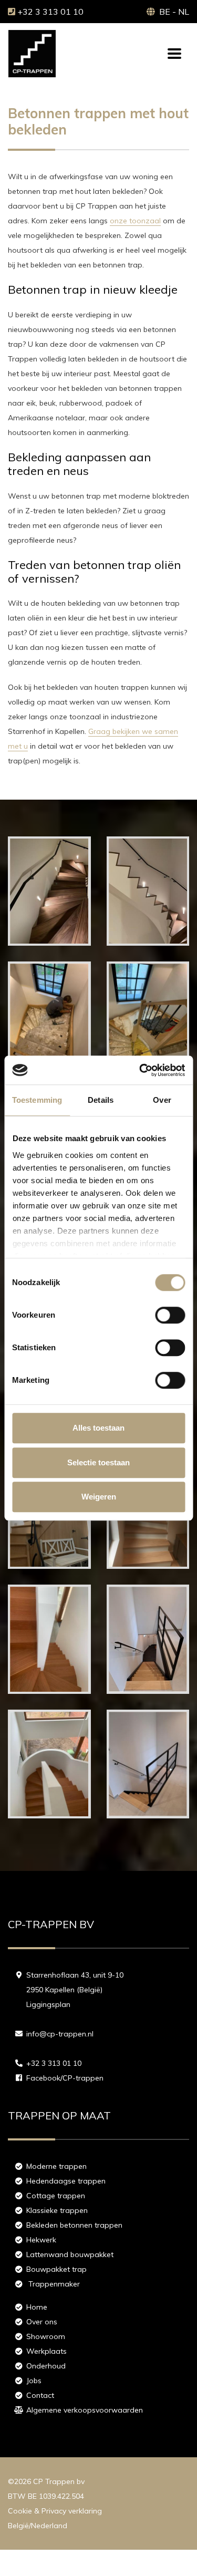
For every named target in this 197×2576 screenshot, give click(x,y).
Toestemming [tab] (37, 1100)
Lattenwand (70, 2254)
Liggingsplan (48, 2004)
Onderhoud (46, 2366)
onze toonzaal (135, 221)
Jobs (34, 2381)
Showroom (46, 2336)
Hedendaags (66, 2181)
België (18, 2526)
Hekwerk (41, 2240)
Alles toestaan (98, 1428)
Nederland (49, 2526)
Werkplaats (46, 2351)
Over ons (42, 2322)
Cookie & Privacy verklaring (55, 2511)
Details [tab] (101, 1100)
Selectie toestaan (98, 1462)
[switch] (170, 1315)
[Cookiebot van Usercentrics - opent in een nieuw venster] (140, 1070)
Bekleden (74, 2225)
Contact (40, 2395)
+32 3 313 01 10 (50, 12)
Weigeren (99, 1497)
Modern (56, 2166)
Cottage (56, 2196)
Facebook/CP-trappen (65, 2078)
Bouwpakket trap (56, 2269)
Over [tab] (162, 1100)
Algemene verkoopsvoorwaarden (85, 2410)
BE (165, 12)
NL (184, 12)
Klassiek (57, 2210)
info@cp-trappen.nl (60, 2034)
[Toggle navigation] (174, 54)
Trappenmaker (54, 2284)
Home (37, 2307)
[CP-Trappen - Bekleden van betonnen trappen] (49, 943)
